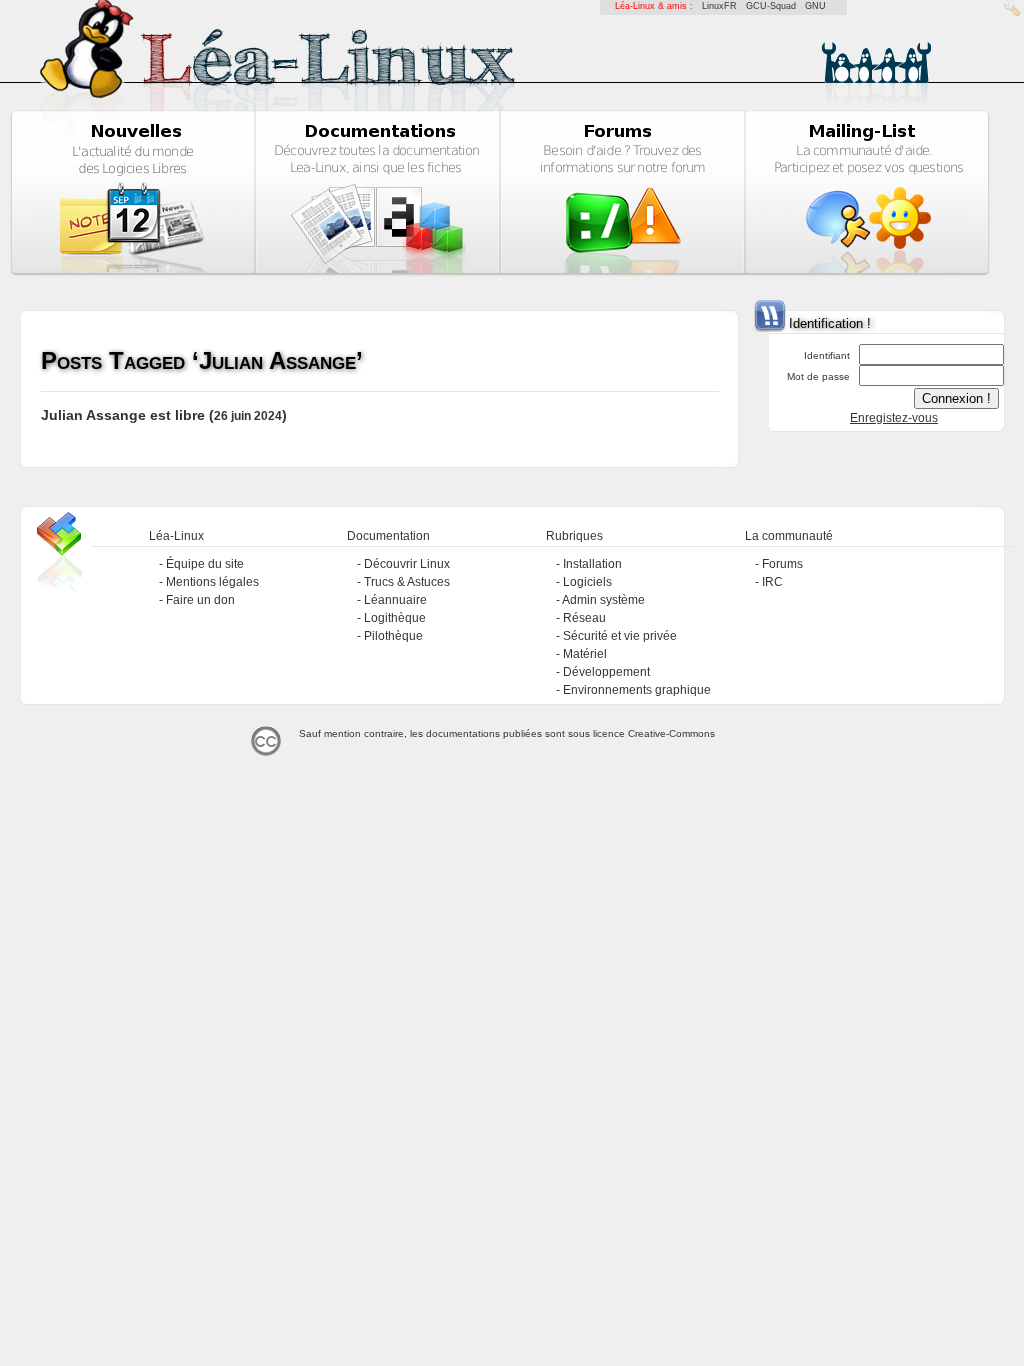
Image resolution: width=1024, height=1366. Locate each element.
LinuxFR (719, 6)
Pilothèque (393, 636)
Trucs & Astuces (407, 582)
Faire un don (200, 600)
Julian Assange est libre (123, 415)
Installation (592, 564)
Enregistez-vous (894, 418)
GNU (815, 6)
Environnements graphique (637, 690)
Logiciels (587, 582)
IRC (772, 582)
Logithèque (395, 618)
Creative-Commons (671, 733)
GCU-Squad (771, 6)
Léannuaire (395, 600)
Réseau (584, 618)
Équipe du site (205, 564)
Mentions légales (212, 582)
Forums (782, 564)
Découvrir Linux (407, 564)
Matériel (585, 654)
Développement (606, 672)
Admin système (603, 600)
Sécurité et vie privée (620, 636)
